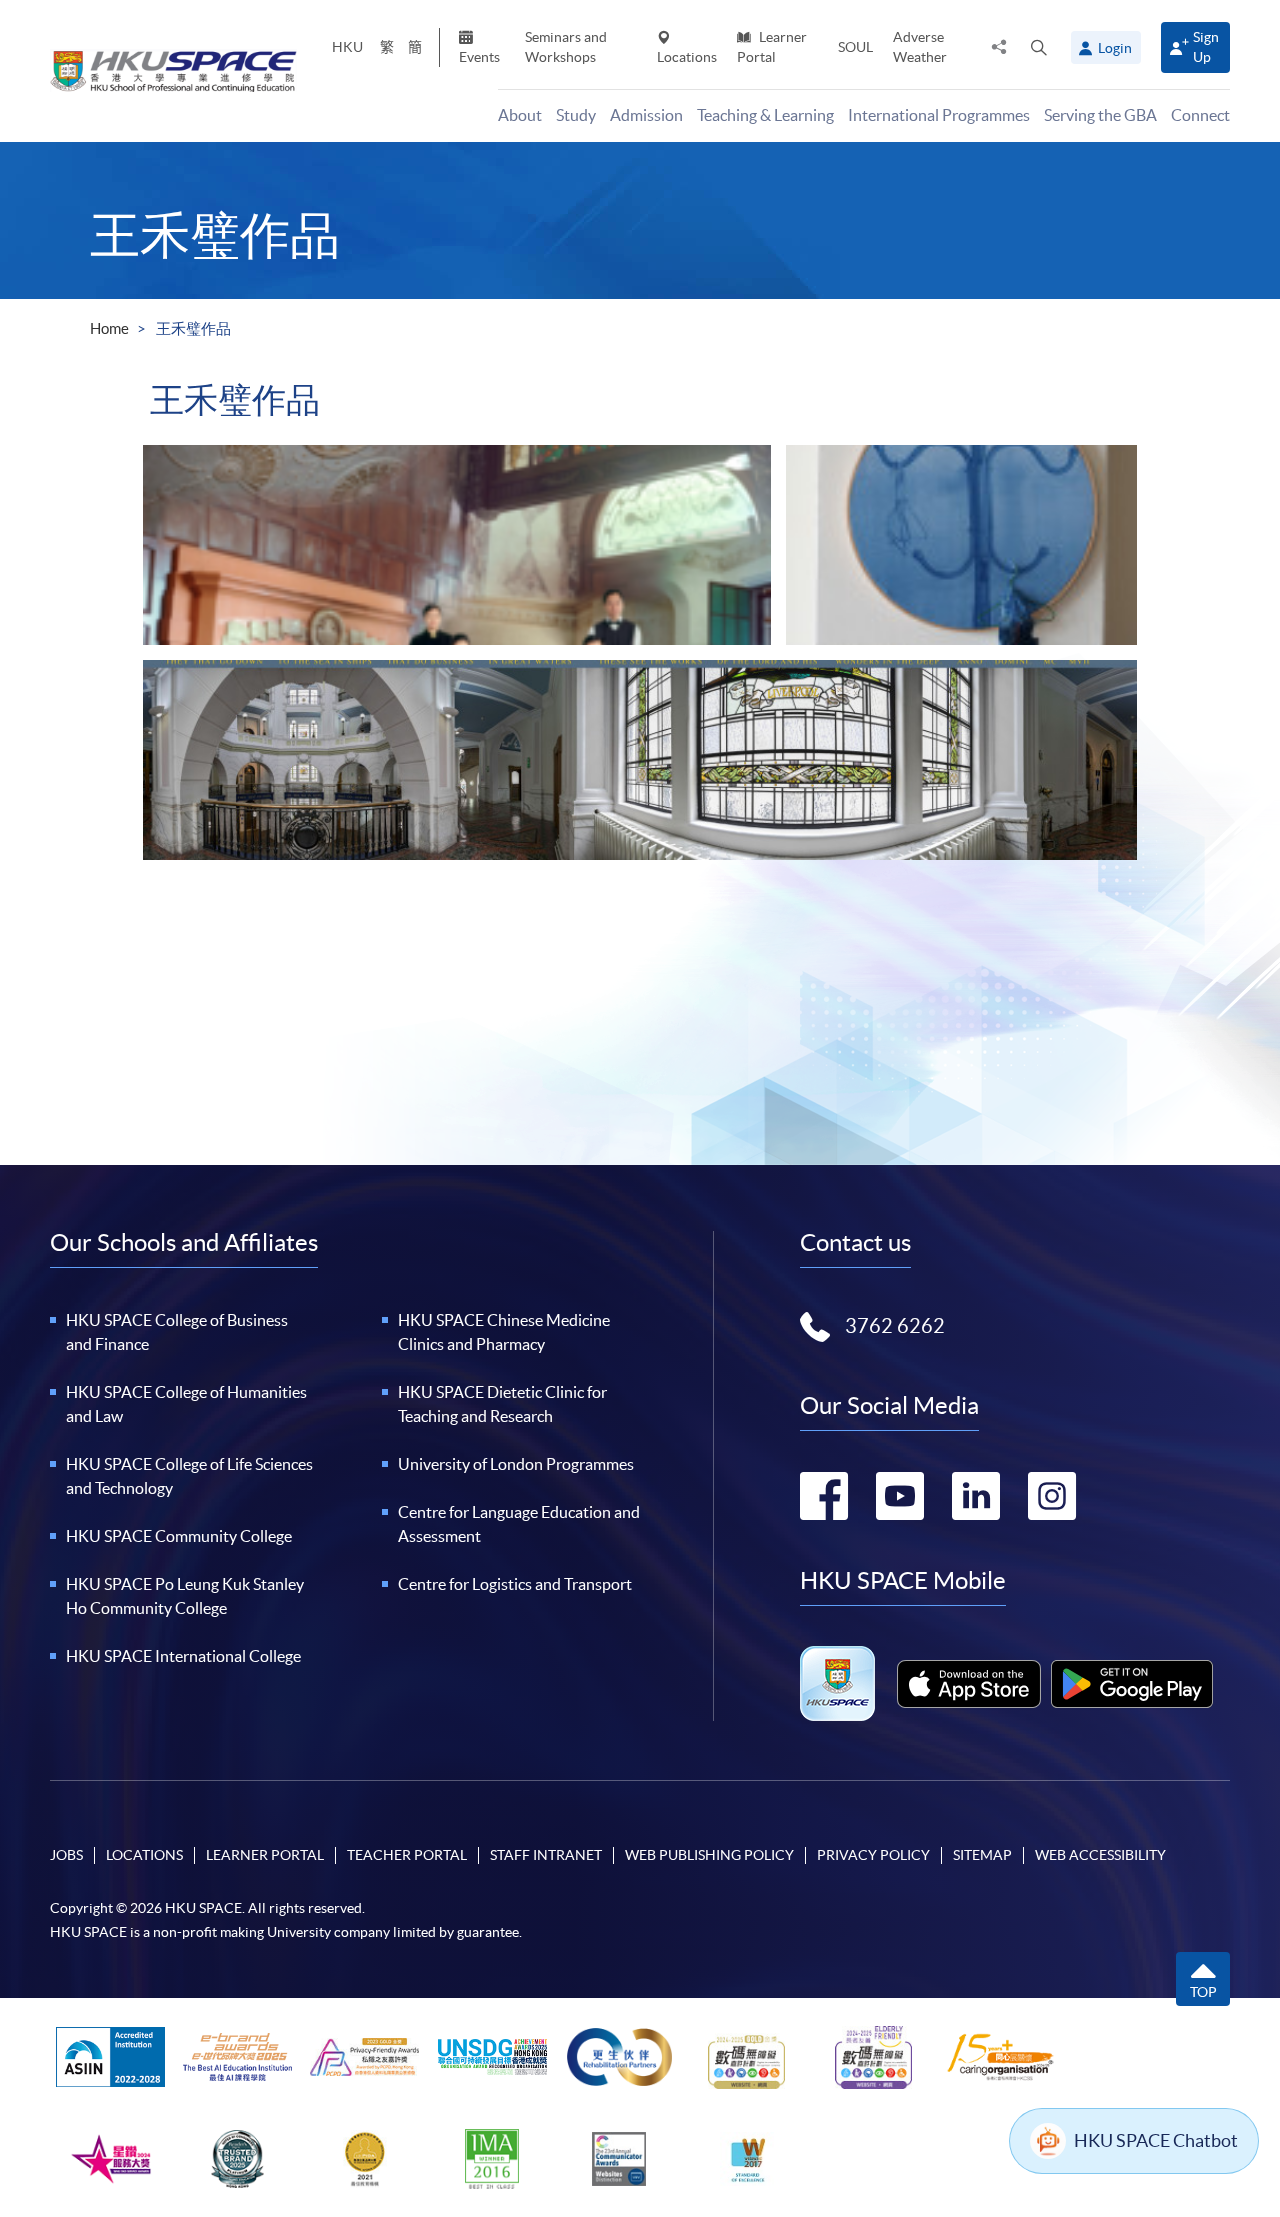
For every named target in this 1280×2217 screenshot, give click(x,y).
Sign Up (1206, 46)
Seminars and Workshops (566, 46)
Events (479, 57)
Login (1115, 48)
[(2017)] (640, 760)
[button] (1039, 47)
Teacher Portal (407, 1855)
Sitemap (982, 1855)
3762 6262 (895, 1326)
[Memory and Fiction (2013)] (457, 545)
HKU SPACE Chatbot (1156, 2140)
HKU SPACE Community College (179, 1536)
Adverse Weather (920, 46)
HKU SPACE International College (183, 1656)
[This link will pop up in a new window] (969, 1684)
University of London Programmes (516, 1464)
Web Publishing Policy (709, 1855)
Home (109, 328)
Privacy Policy (873, 1855)
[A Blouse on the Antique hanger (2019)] (961, 545)
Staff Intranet (546, 1855)
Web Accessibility (1100, 1855)
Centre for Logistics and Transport (515, 1584)
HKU (347, 47)
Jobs (66, 1855)
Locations (687, 57)
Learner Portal (772, 46)
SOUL (855, 47)
